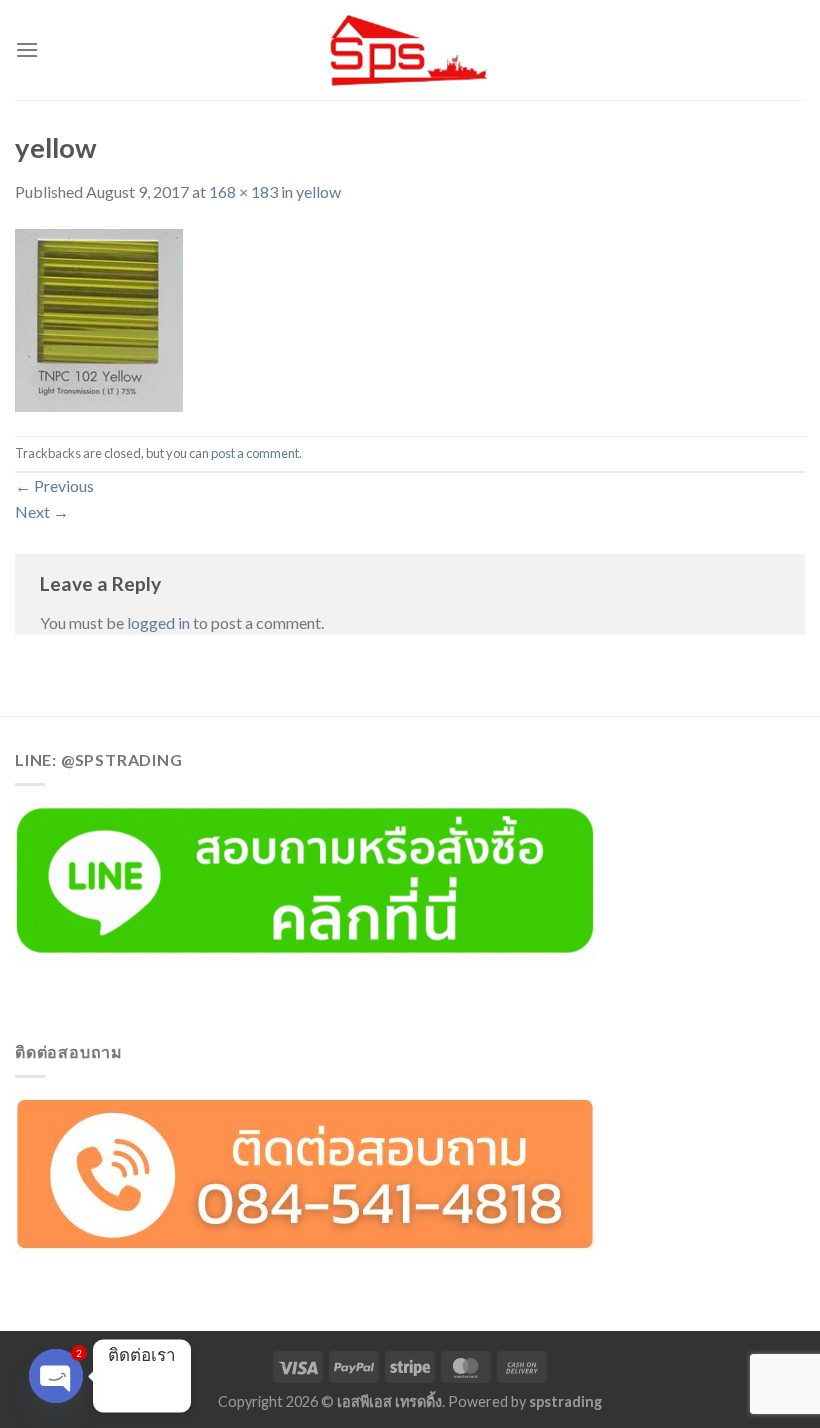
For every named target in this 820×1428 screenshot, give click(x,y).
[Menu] (27, 49)
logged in (158, 622)
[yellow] (99, 317)
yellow (318, 191)
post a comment (255, 453)
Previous (54, 485)
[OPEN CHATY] (56, 1376)
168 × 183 (243, 191)
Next (42, 511)
